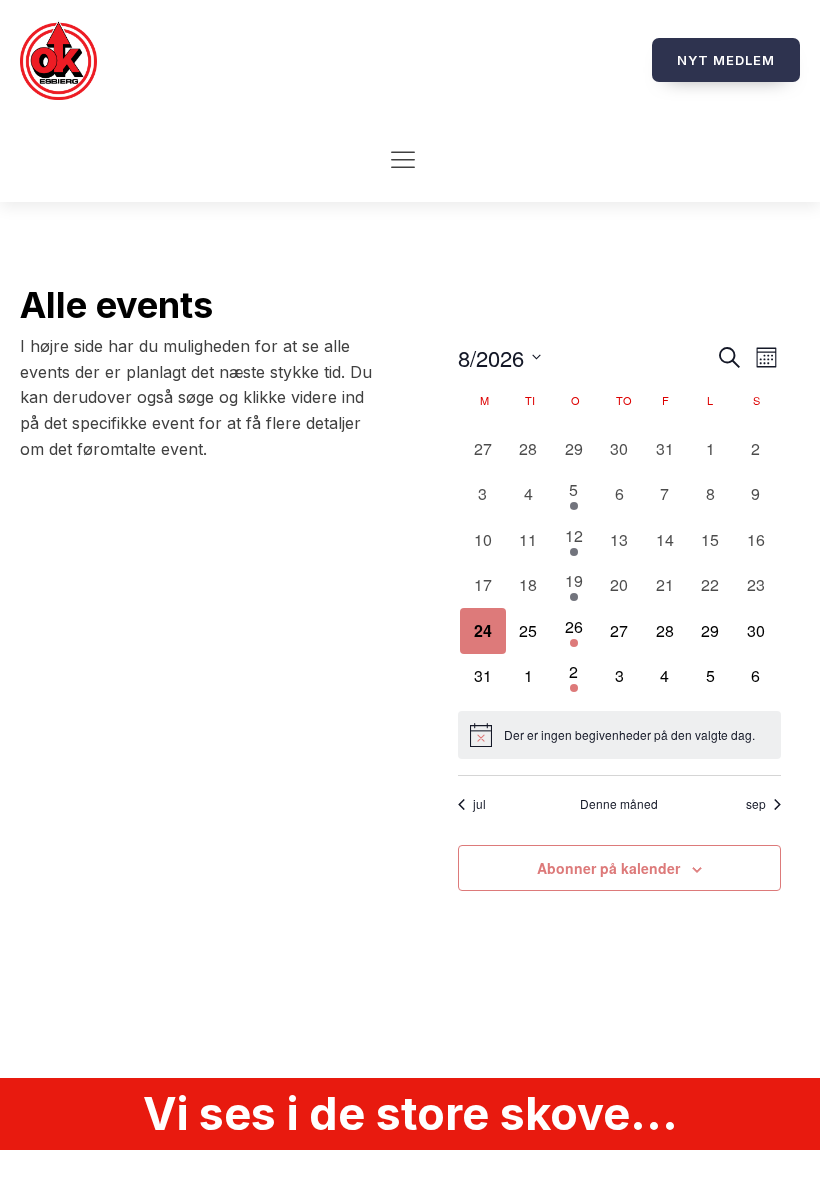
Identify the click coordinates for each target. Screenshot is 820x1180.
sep (756, 804)
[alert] (619, 735)
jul (479, 804)
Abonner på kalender (608, 868)
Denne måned (619, 804)
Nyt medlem (726, 60)
